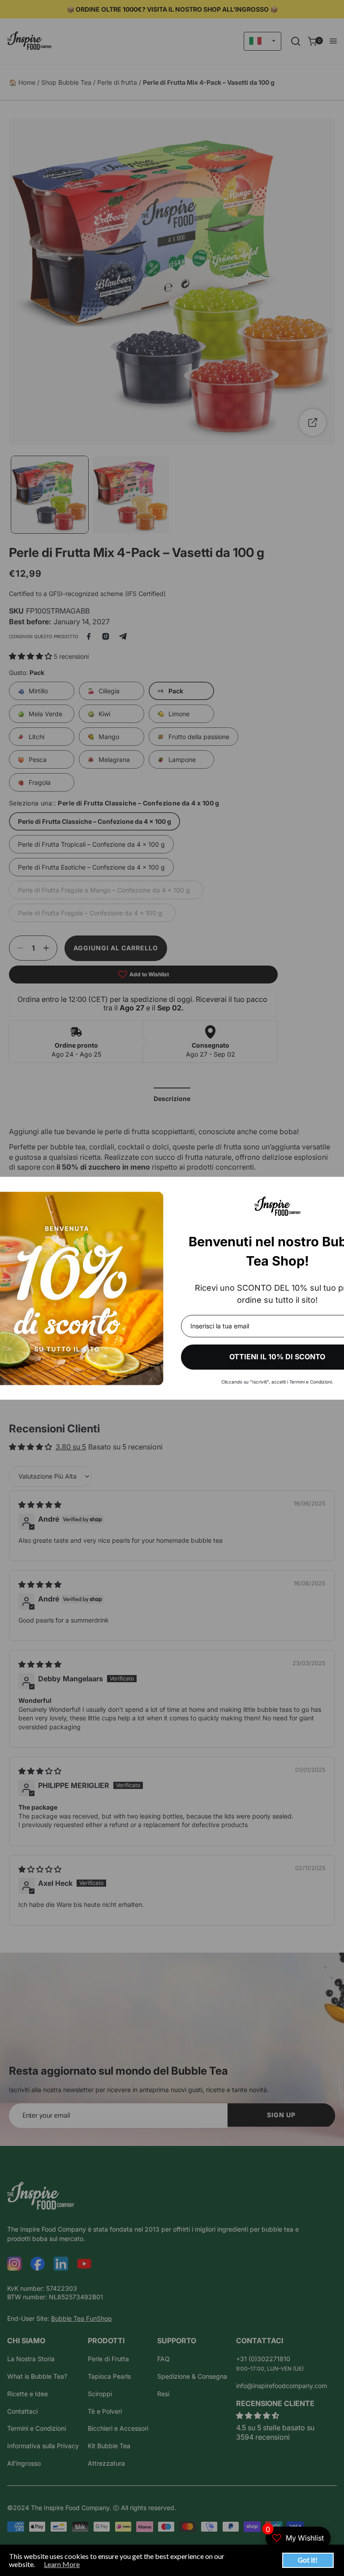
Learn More (62, 2564)
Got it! (308, 2560)
